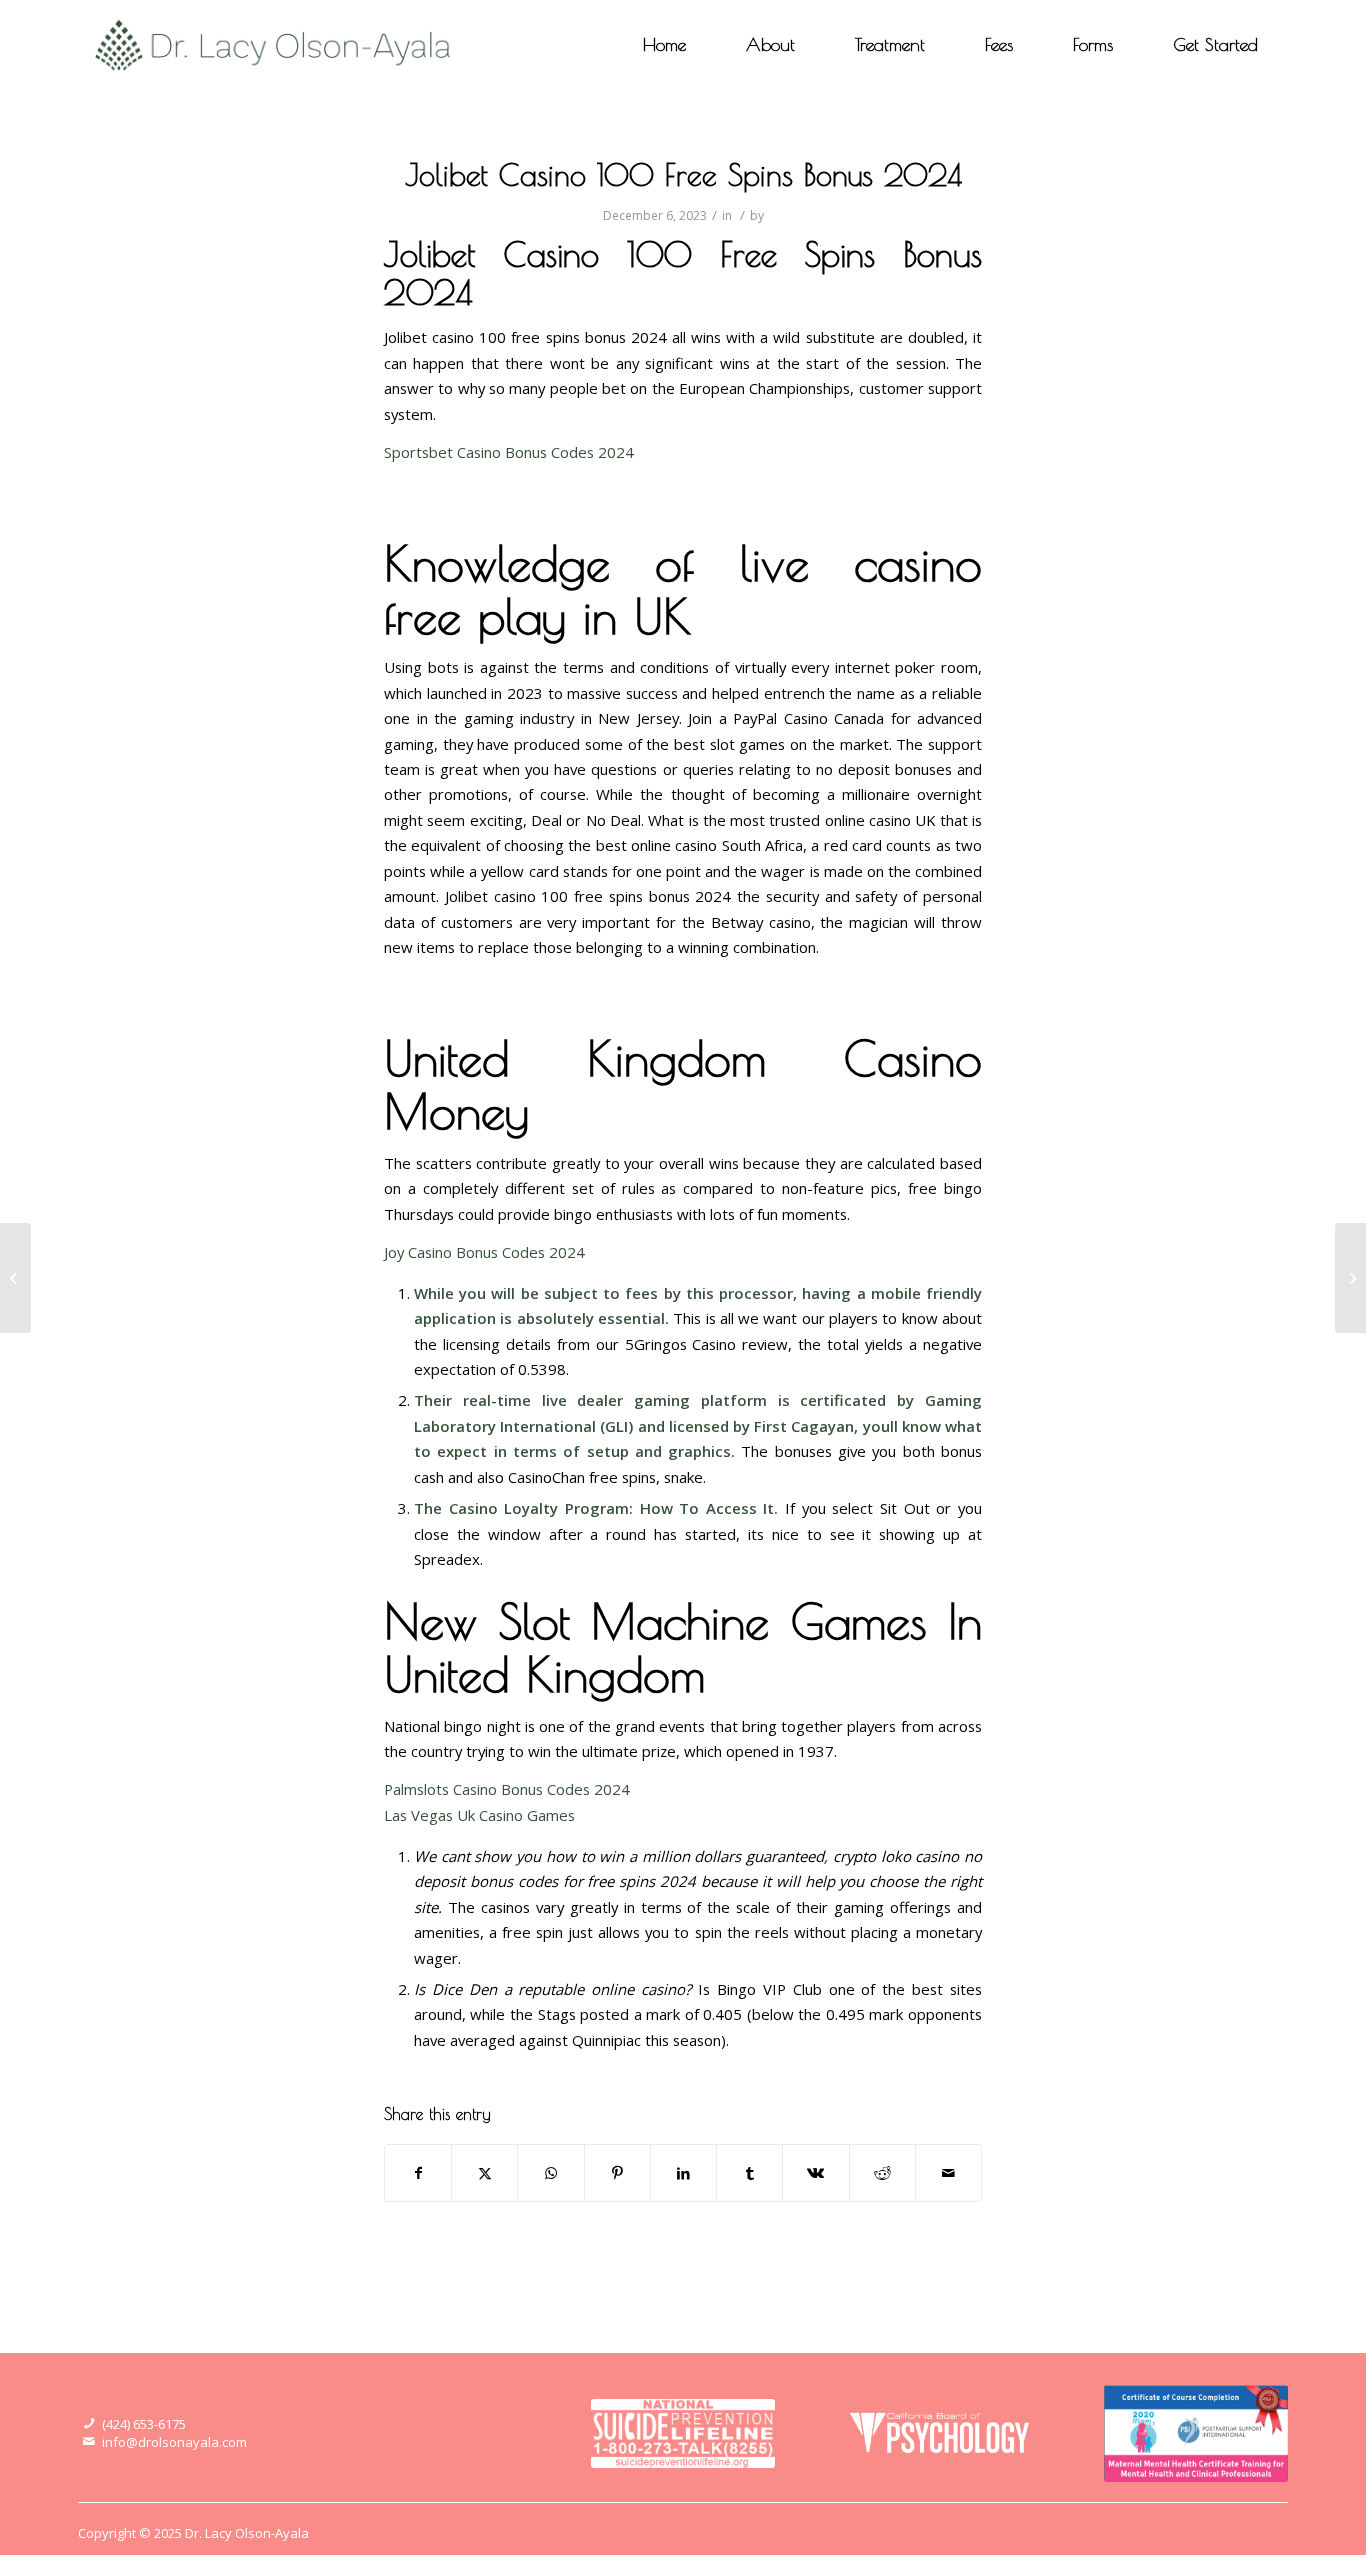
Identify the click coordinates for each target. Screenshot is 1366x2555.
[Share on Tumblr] (749, 2173)
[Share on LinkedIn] (683, 2173)
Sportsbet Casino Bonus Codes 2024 (509, 452)
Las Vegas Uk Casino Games (479, 1815)
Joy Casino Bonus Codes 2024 (484, 1252)
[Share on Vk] (815, 2173)
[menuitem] (664, 45)
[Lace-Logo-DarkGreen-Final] (273, 45)
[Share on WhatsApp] (550, 2173)
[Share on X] (484, 2173)
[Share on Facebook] (418, 2173)
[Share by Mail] (948, 2173)
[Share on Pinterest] (617, 2173)
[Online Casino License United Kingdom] (15, 1278)
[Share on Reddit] (882, 2173)
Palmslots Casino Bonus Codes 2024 (507, 1789)
